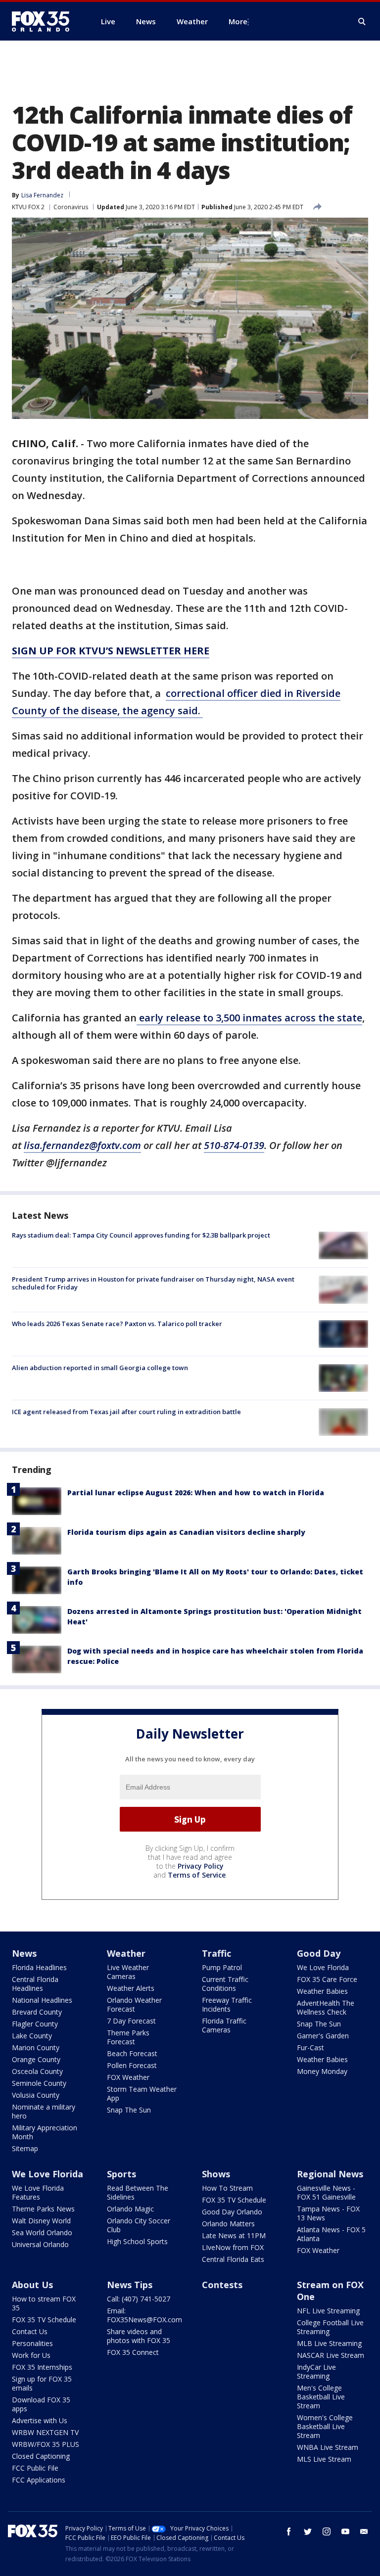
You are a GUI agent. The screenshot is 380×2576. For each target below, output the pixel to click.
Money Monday (322, 2071)
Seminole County (39, 2083)
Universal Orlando (40, 2244)
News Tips (130, 2285)
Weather (126, 1953)
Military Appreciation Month (45, 2132)
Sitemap (25, 2148)
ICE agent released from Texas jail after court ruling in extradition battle (126, 1412)
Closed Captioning (41, 2456)
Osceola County (37, 2071)
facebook (289, 2531)
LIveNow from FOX (233, 2247)
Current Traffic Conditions (225, 1984)
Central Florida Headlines (35, 1984)
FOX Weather (128, 2077)
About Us (32, 2285)
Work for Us (31, 2355)
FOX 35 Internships (42, 2367)
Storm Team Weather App (142, 2093)
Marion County (36, 2047)
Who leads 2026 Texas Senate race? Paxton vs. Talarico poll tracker (117, 1324)
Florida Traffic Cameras (224, 2025)
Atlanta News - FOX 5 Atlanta (331, 2234)
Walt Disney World (41, 2221)
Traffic (216, 1953)
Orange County (36, 2059)
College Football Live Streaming (330, 2327)
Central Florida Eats (233, 2259)
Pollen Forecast (132, 2065)
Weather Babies (322, 1991)
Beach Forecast (132, 2053)
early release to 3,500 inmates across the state (249, 1018)
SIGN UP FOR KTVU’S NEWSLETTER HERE (111, 651)
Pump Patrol (222, 1967)
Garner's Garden (323, 2036)
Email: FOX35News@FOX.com (144, 2315)
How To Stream (227, 2188)
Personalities (32, 2343)
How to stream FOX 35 (44, 2303)
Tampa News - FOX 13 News (328, 2213)
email (364, 2531)
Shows (216, 2174)
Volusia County (36, 2095)
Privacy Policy (201, 1866)
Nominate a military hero (44, 2111)
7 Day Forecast (131, 2021)
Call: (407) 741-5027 (139, 2299)
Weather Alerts (131, 1988)
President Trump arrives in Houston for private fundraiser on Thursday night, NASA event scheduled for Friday (153, 1283)
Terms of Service (197, 1875)
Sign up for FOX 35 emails (42, 2383)
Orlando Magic (130, 2209)
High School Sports (137, 2241)
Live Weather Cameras (128, 1972)
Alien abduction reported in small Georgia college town (100, 1368)
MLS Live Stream (324, 2459)
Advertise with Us (40, 2420)
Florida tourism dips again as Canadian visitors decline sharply (186, 1532)
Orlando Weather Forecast (134, 2004)
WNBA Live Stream (328, 2447)
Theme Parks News (43, 2209)
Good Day (319, 1953)
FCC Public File (35, 2468)
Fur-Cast (310, 2047)
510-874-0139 (234, 1145)
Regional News (330, 2174)
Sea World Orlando (42, 2232)
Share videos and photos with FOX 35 (139, 2336)
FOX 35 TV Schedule (234, 2200)
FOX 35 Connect (133, 2352)
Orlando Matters (228, 2224)
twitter (308, 2531)
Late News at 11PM (234, 2235)
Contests (222, 2285)
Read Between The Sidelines (138, 2192)
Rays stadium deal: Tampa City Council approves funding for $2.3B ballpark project (141, 1235)
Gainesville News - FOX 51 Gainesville (326, 2192)
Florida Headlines (39, 1967)
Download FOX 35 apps (41, 2404)
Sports (121, 2174)
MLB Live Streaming (329, 2343)
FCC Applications (39, 2480)
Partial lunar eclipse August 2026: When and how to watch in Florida (196, 1493)
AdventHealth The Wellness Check (326, 2007)
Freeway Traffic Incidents (227, 2004)
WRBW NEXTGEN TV (45, 2432)
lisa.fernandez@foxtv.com (82, 1145)
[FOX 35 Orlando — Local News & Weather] (45, 21)
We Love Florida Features (38, 2192)
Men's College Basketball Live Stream (321, 2397)
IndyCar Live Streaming (316, 2371)
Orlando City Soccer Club (139, 2225)
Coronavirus (71, 207)
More (238, 21)
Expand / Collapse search (362, 22)
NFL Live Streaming (328, 2311)
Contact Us (30, 2331)
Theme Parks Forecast (128, 2037)
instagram (327, 2531)
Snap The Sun (129, 2110)
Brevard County (37, 2012)
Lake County (32, 2036)
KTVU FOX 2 (28, 207)
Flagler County (35, 2024)
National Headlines (42, 2000)
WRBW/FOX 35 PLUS (46, 2444)
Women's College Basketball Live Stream (325, 2426)
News (24, 1953)
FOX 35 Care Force (327, 1979)
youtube (345, 2531)
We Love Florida (323, 1967)
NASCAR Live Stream (331, 2355)
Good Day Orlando (232, 2212)
